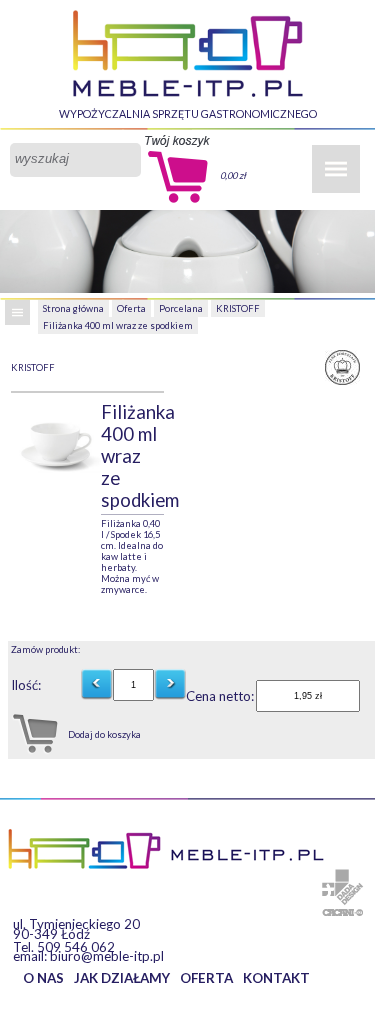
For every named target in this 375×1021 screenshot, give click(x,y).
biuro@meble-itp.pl (107, 956)
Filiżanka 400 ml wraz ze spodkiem (118, 325)
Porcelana (181, 308)
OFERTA (206, 978)
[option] (56, 442)
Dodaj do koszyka (104, 734)
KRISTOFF (238, 308)
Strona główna (73, 308)
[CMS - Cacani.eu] (342, 912)
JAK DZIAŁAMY (122, 978)
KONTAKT (276, 978)
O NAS (43, 978)
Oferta (131, 308)
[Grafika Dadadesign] (342, 887)
